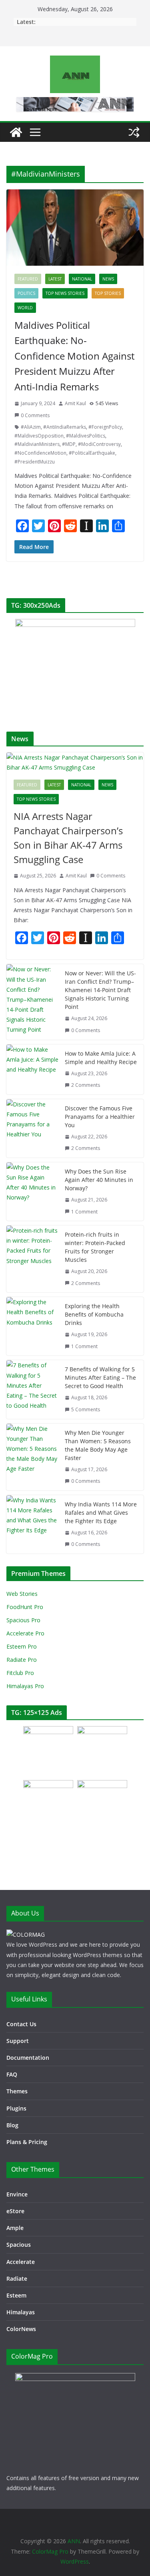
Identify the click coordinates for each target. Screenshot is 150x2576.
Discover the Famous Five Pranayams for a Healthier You (100, 1117)
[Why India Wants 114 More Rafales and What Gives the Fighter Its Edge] (32, 1524)
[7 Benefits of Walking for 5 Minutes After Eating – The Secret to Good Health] (32, 1389)
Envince (17, 2194)
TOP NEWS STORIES (65, 293)
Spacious (19, 2245)
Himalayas (21, 2312)
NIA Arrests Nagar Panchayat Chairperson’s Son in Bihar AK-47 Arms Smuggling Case (68, 838)
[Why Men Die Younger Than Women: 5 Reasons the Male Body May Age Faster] (32, 1457)
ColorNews (21, 2329)
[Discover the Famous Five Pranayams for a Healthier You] (32, 1128)
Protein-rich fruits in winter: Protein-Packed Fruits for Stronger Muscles (95, 1247)
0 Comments (35, 415)
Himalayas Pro (25, 1686)
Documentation (28, 2058)
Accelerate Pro (25, 1633)
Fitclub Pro (20, 1673)
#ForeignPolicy (105, 427)
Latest (55, 279)
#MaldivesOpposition (39, 436)
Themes (17, 2091)
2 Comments (86, 1085)
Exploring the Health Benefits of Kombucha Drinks (94, 1314)
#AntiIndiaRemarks (65, 427)
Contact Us (21, 2024)
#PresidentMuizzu (35, 462)
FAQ (12, 2074)
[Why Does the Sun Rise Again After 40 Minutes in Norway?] (32, 1192)
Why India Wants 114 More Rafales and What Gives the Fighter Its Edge (101, 1513)
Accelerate (21, 2262)
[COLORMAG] (26, 1934)
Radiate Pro (22, 1660)
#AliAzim (31, 427)
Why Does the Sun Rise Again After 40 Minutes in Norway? (99, 1180)
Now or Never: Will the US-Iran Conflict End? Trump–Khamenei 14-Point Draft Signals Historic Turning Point (100, 990)
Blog (12, 2125)
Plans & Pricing (27, 2142)
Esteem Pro (22, 1646)
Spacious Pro (23, 1620)
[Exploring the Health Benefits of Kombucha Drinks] (32, 1326)
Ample (15, 2228)
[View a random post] (134, 132)
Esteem (16, 2295)
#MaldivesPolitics (86, 436)
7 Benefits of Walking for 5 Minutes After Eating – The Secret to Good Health (100, 1378)
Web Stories (22, 1594)
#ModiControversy (99, 444)
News (108, 279)
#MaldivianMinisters (37, 444)
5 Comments (86, 1409)
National (82, 279)
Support (18, 2041)
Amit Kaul (75, 403)
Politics (26, 293)
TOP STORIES (108, 293)
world (25, 308)
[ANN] (16, 132)
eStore (15, 2211)
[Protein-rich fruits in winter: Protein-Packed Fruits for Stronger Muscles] (32, 1259)
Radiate (17, 2279)
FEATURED (28, 279)
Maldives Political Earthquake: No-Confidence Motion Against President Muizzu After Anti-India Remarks (74, 356)
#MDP (69, 444)
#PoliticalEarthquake (92, 453)
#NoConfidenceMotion (40, 453)
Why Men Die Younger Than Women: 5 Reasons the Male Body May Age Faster (98, 1445)
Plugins (16, 2108)
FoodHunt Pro (25, 1607)
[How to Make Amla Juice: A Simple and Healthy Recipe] (32, 1069)
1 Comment (84, 1212)
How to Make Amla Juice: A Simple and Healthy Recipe (101, 1058)
